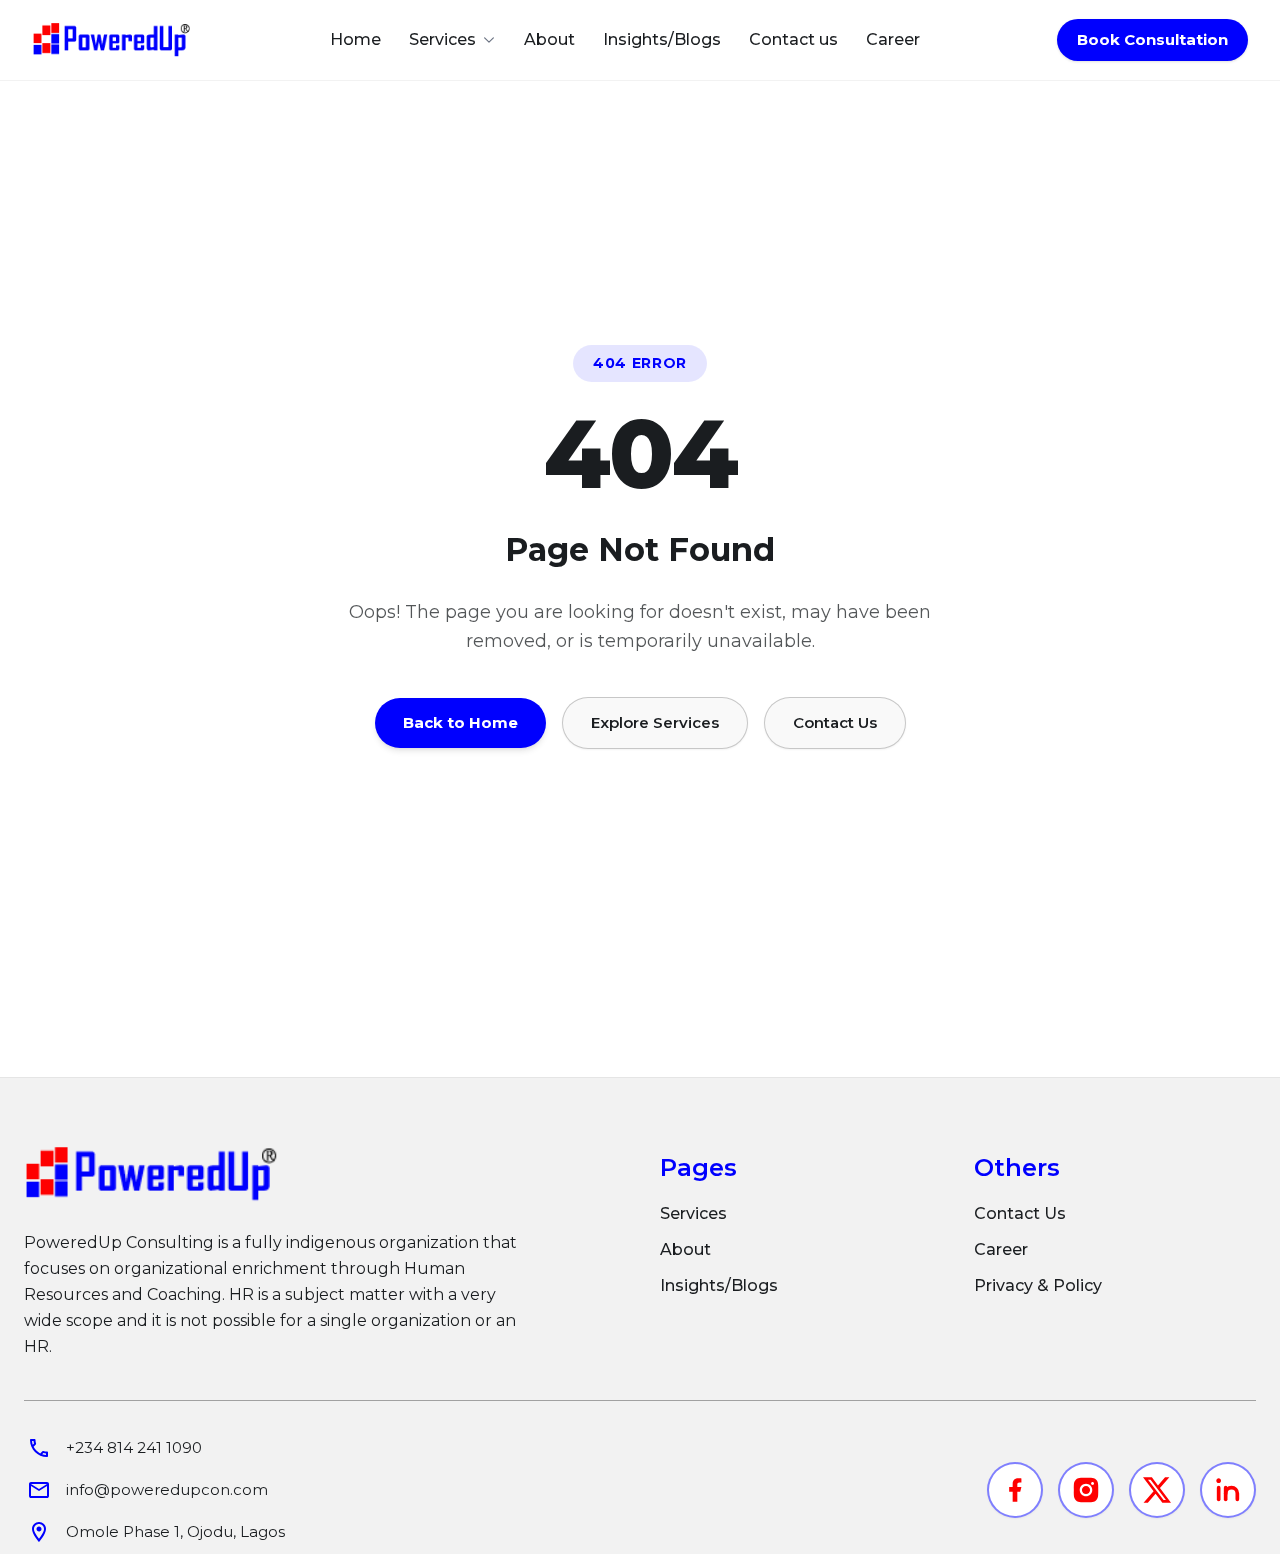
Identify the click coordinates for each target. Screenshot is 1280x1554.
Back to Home (460, 722)
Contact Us (835, 722)
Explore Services (655, 722)
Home (355, 39)
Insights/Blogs (662, 39)
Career (893, 39)
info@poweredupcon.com (167, 1489)
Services (693, 1213)
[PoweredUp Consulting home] (112, 40)
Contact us (793, 39)
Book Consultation (1152, 39)
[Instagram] (1086, 1490)
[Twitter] (1157, 1490)
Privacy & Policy (1038, 1285)
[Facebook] (1015, 1490)
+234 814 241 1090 (134, 1447)
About (549, 39)
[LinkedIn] (1228, 1490)
